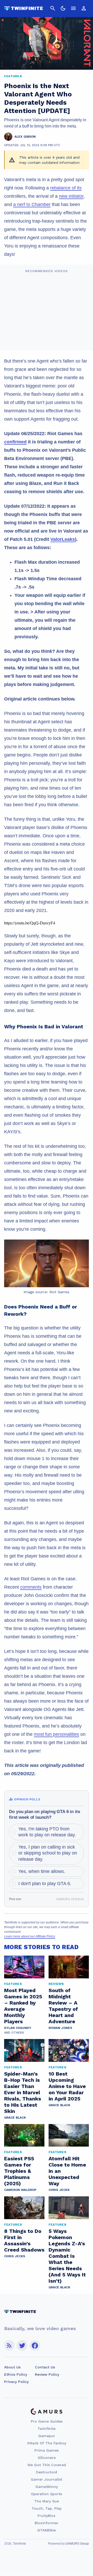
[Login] (84, 8)
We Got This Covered (47, 2465)
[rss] (9, 2345)
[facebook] (35, 2345)
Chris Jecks (59, 2190)
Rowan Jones (60, 2028)
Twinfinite (47, 2429)
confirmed (15, 442)
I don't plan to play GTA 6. (45, 1884)
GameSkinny (47, 2487)
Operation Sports (47, 2494)
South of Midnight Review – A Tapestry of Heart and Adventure (63, 2006)
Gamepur (47, 2436)
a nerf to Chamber (32, 204)
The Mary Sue (47, 2501)
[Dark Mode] (63, 8)
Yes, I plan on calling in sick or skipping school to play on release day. (48, 1853)
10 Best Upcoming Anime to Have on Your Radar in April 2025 (67, 2086)
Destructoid (47, 2472)
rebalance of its (66, 188)
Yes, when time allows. (42, 1871)
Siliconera (47, 2458)
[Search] (53, 8)
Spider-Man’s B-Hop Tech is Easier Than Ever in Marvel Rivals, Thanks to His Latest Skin (23, 2092)
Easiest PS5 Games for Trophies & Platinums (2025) (19, 2171)
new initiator (71, 196)
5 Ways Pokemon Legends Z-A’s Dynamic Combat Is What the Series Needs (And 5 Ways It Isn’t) (67, 2256)
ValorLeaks (63, 539)
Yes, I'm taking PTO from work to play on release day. (47, 1832)
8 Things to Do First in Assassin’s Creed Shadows (24, 2240)
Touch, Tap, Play (47, 2508)
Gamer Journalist (47, 2479)
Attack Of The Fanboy (47, 2443)
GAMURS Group (77, 2544)
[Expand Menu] (73, 8)
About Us (12, 2367)
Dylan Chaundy (18, 2028)
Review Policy (47, 2374)
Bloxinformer (47, 2523)
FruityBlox (47, 2516)
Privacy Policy (16, 2382)
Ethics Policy (16, 2374)
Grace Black (15, 2118)
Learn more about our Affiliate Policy (30, 1936)
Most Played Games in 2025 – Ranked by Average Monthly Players (23, 2006)
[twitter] (22, 2345)
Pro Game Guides (47, 2421)
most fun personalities (56, 1734)
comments (31, 1587)
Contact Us (45, 2367)
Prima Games (47, 2450)
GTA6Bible (47, 2530)
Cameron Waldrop (20, 2190)
